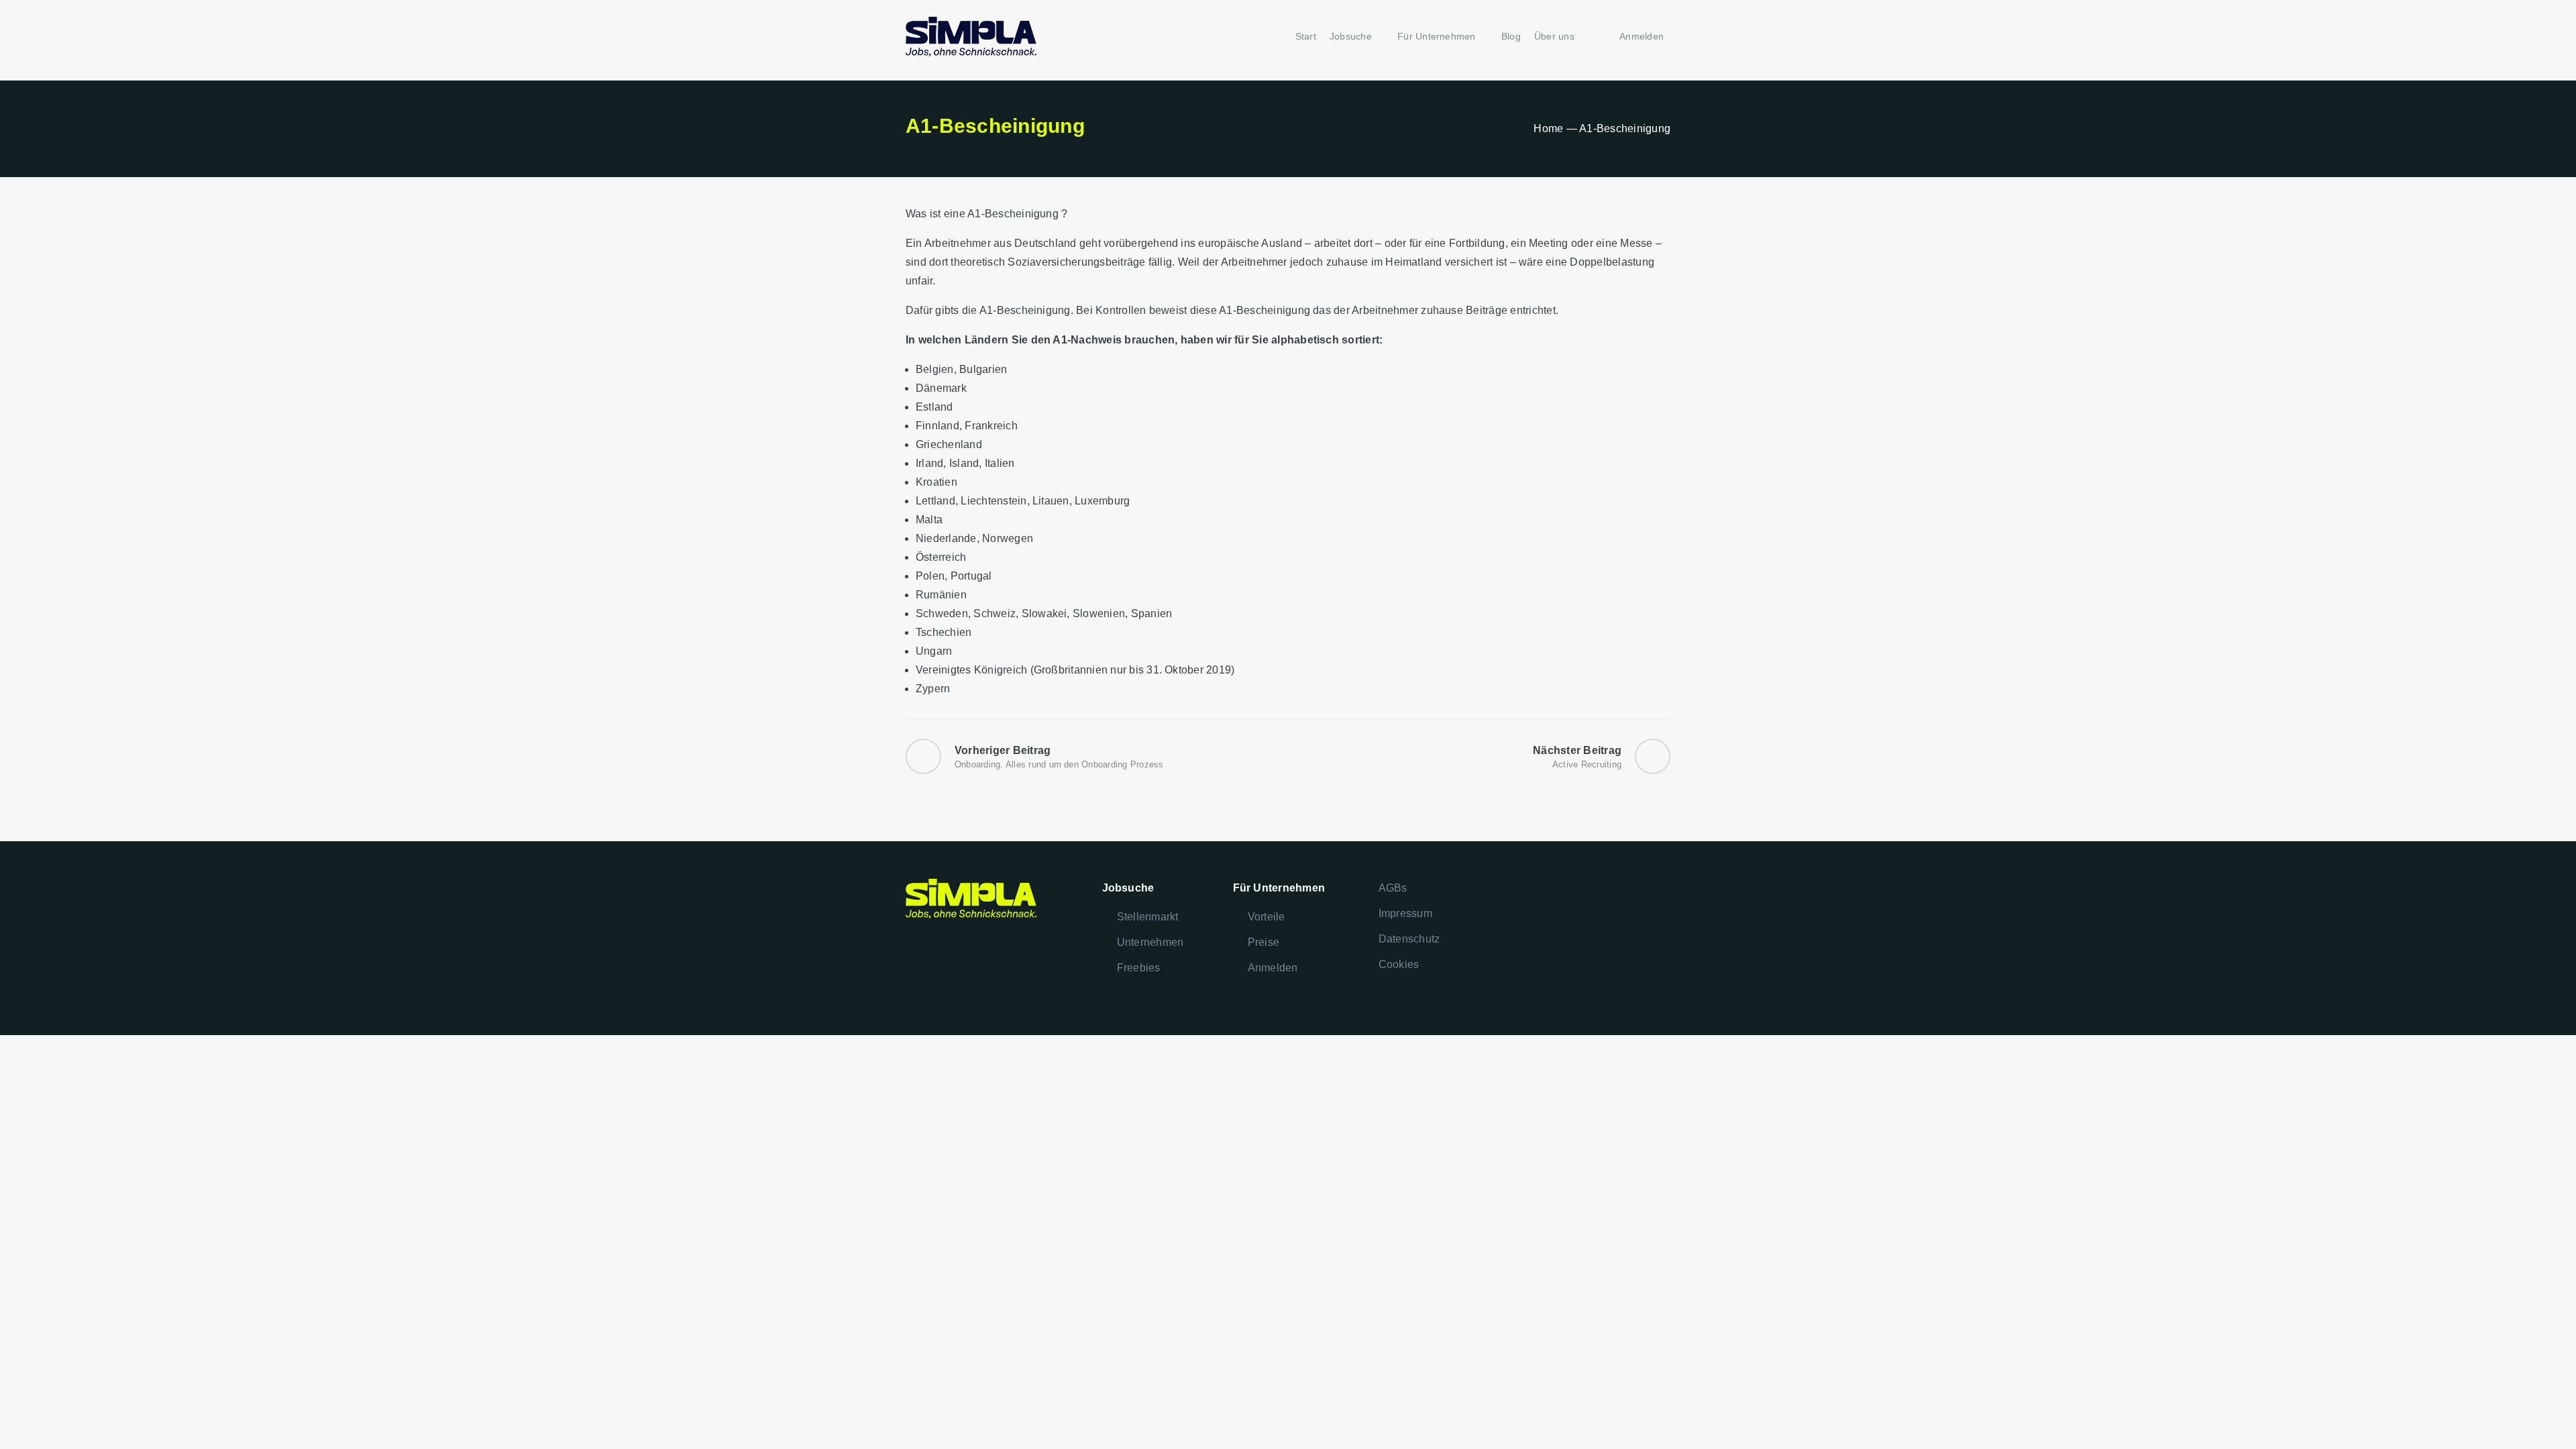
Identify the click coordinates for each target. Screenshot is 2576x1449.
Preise (1264, 942)
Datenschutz (1409, 939)
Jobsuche (1351, 36)
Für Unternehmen (1437, 36)
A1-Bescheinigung (1013, 214)
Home (1548, 128)
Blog (1511, 36)
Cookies (1399, 964)
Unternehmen (1150, 942)
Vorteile (1267, 917)
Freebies (1139, 968)
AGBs (1393, 888)
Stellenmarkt (1148, 917)
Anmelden (1273, 968)
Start (1306, 36)
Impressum (1405, 913)
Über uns (1554, 36)
